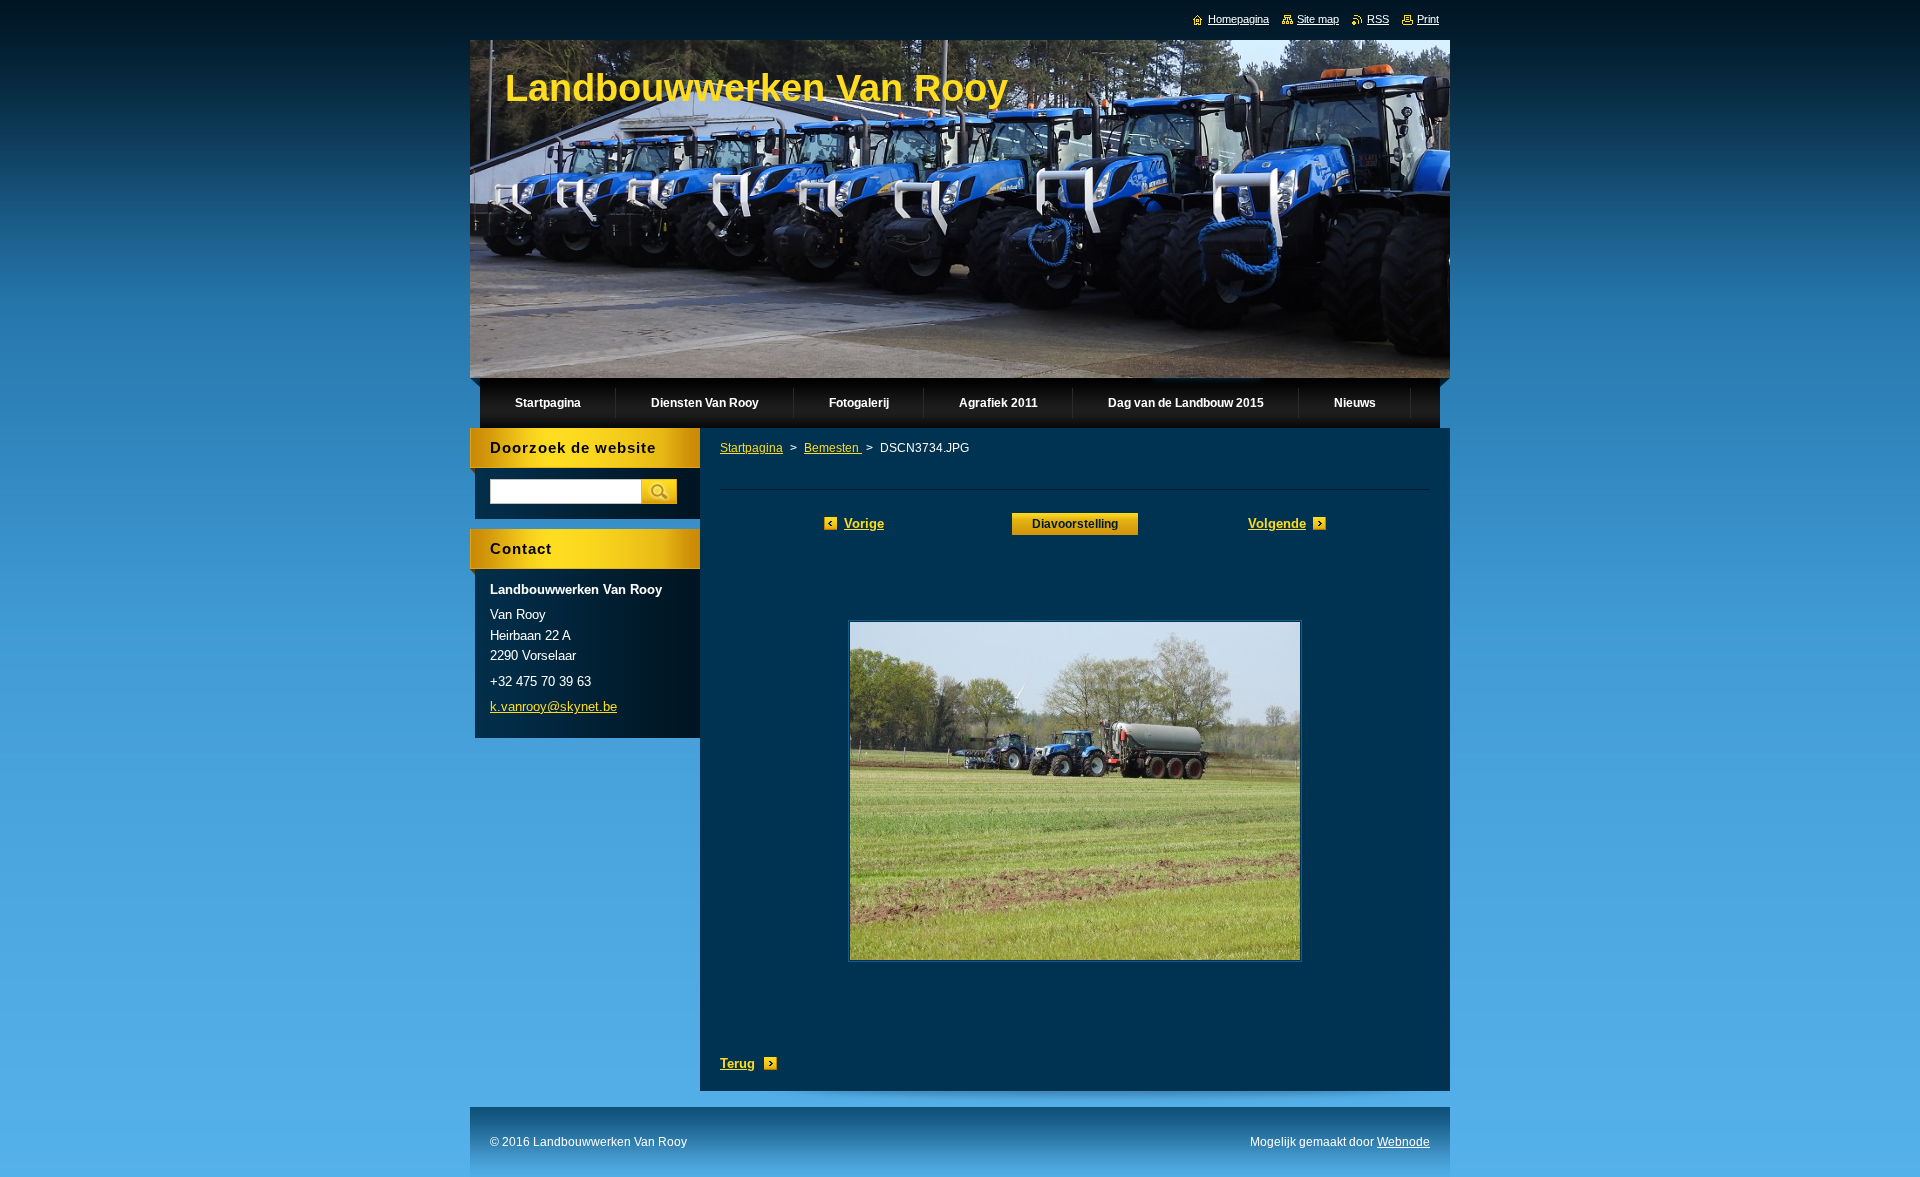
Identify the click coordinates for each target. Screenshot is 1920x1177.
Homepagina (1238, 19)
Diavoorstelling (1075, 524)
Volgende (1277, 523)
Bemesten (833, 448)
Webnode (1403, 1142)
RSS (1378, 19)
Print (1428, 19)
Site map (1318, 19)
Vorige (864, 523)
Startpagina (751, 448)
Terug (737, 1063)
